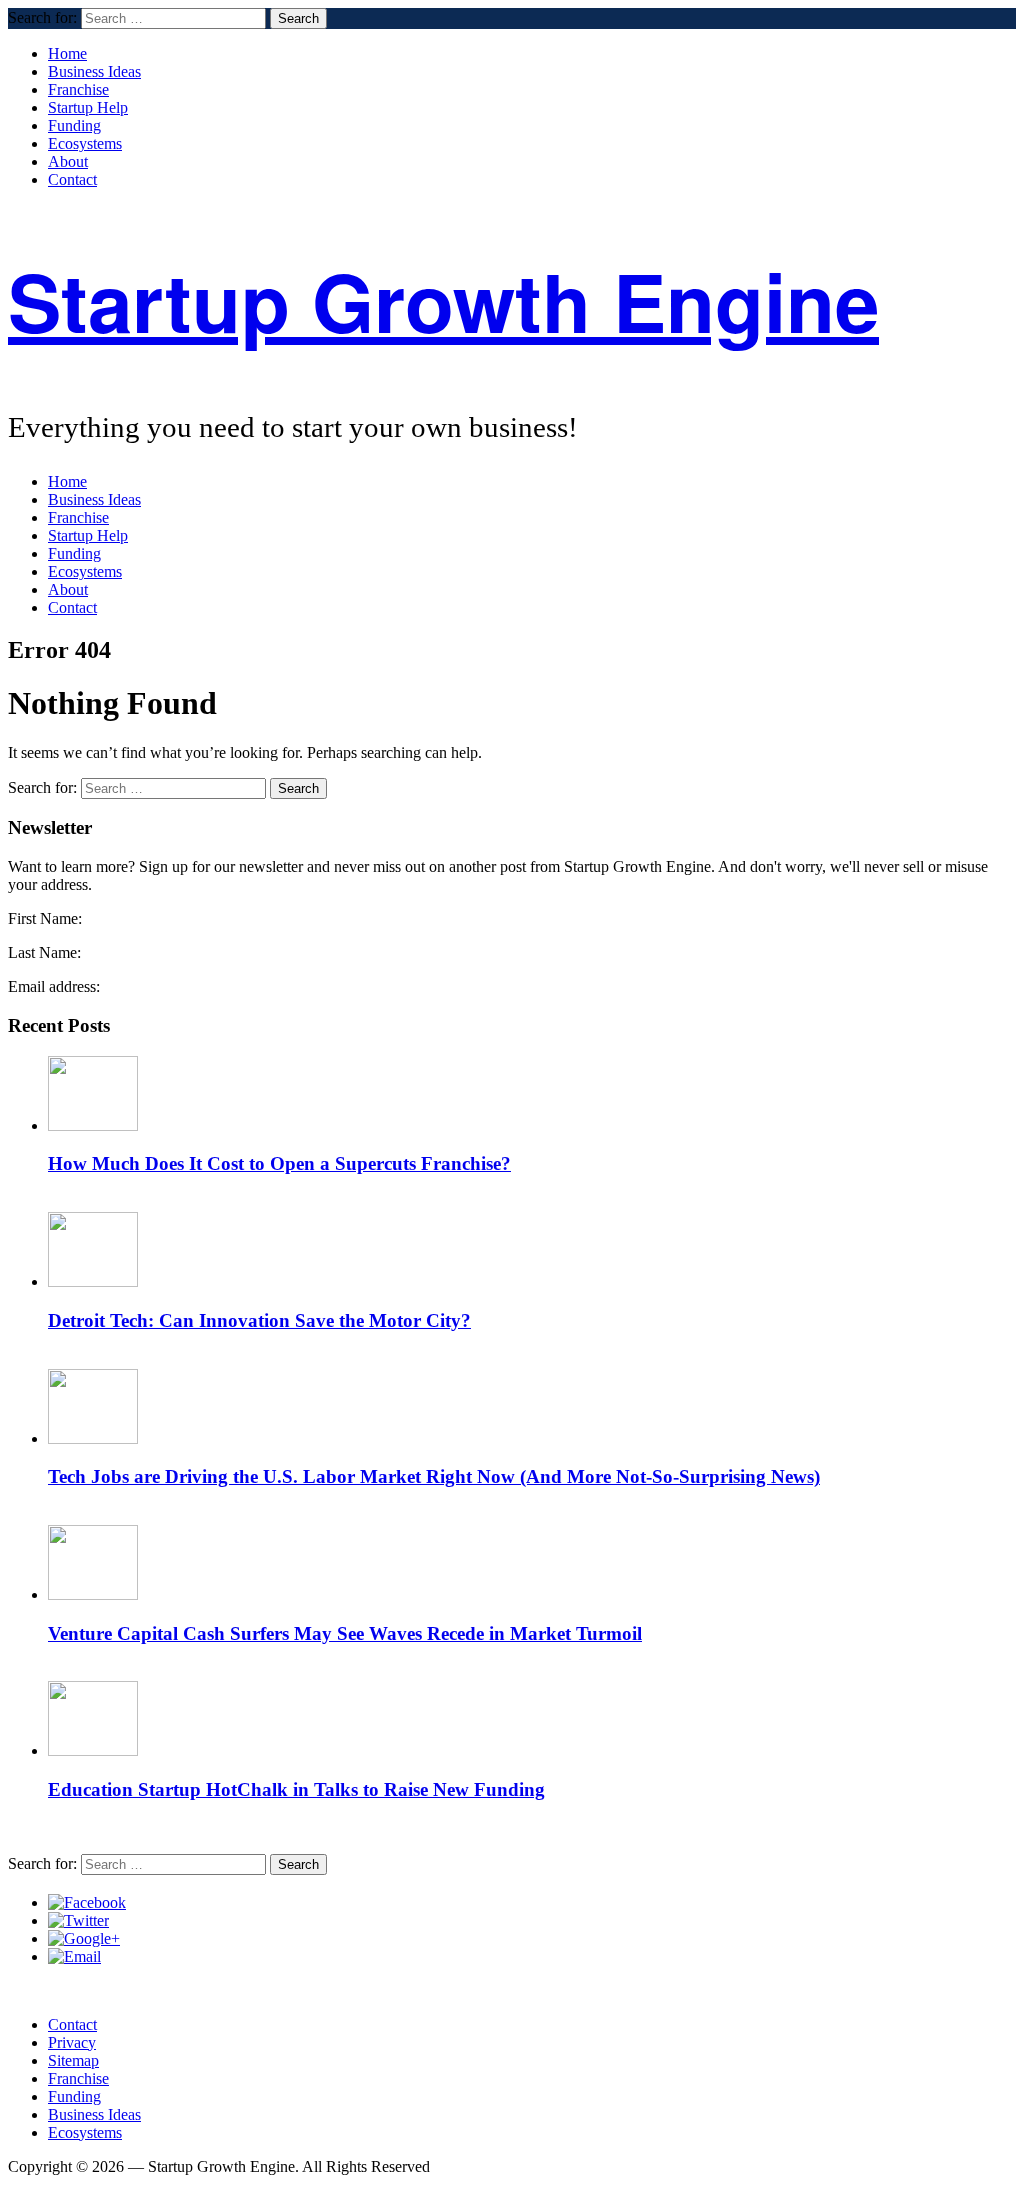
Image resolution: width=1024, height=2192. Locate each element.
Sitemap (73, 2060)
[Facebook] (87, 1902)
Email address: (54, 986)
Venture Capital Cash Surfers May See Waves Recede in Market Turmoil (345, 1633)
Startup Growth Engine (443, 300)
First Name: (45, 918)
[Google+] (84, 1938)
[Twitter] (78, 1920)
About (68, 161)
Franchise (78, 89)
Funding (74, 125)
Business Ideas (94, 71)
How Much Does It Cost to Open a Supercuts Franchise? (279, 1163)
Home (67, 53)
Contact (72, 179)
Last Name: (44, 952)
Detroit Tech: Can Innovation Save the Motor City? (259, 1320)
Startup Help (88, 107)
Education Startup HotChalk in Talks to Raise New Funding (296, 1789)
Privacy (72, 2042)
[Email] (74, 1956)
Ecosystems (85, 143)
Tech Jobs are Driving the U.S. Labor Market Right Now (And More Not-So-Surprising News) (434, 1476)
